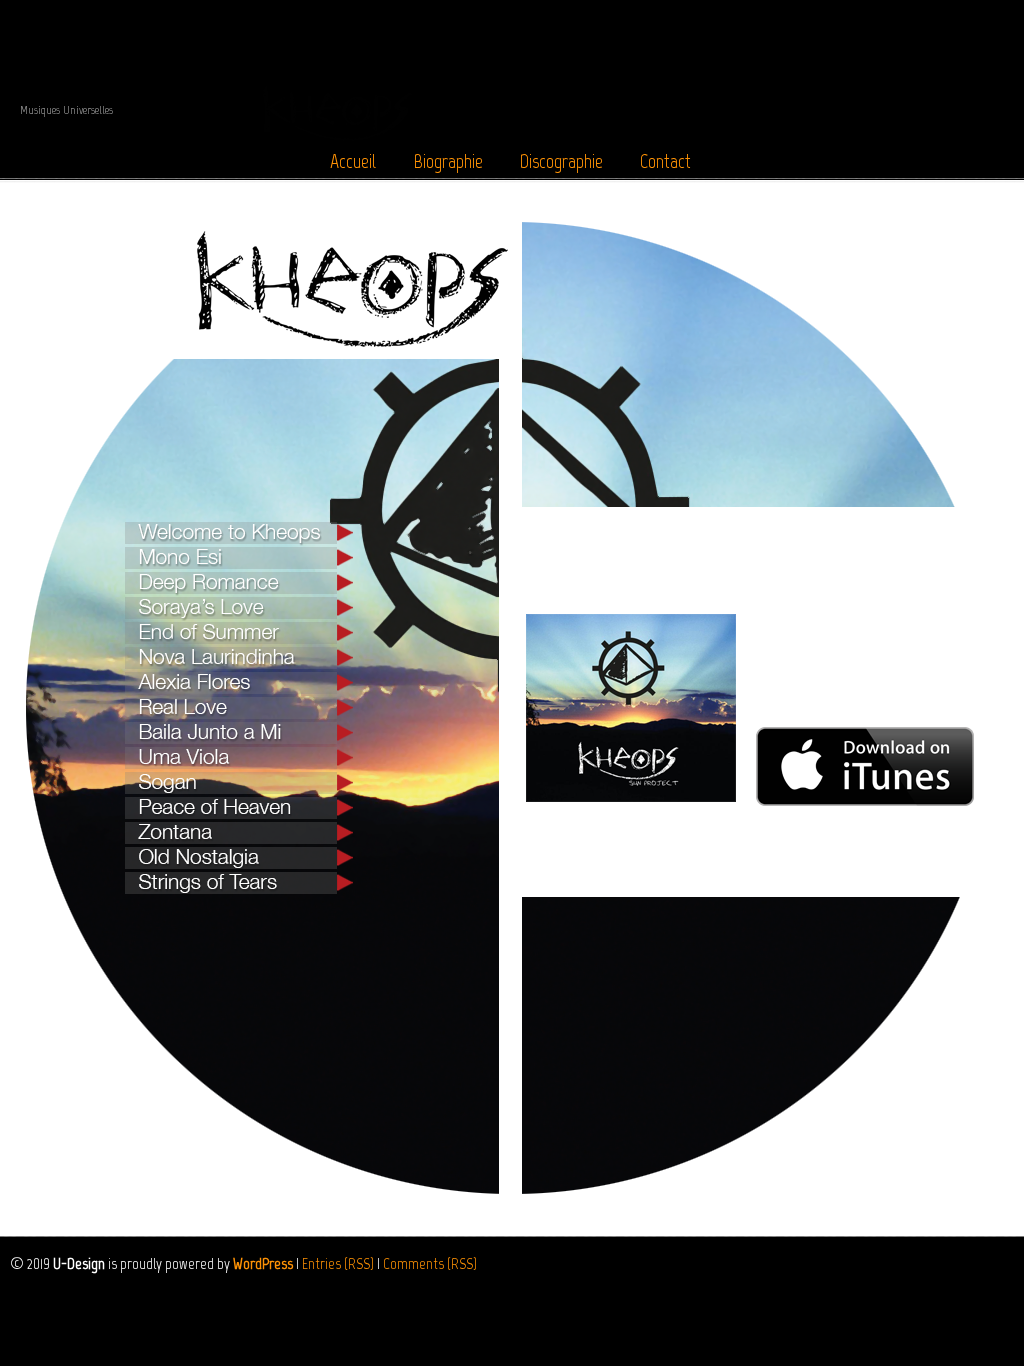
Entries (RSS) (338, 1263)
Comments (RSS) (430, 1263)
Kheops (512, 73)
